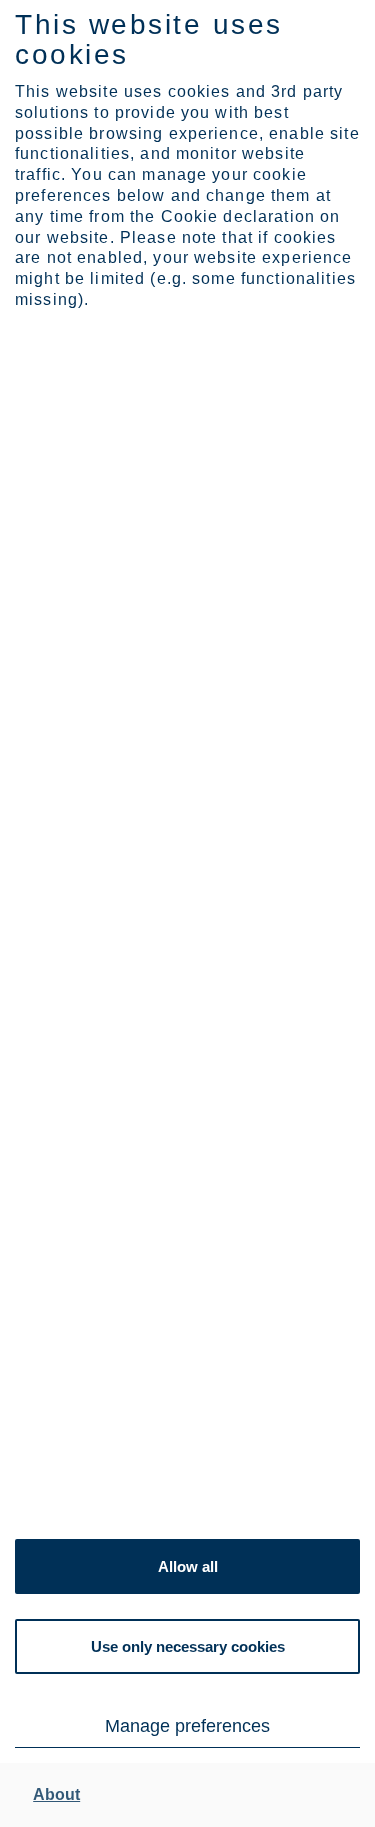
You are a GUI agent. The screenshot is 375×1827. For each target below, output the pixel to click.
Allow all (188, 1566)
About (56, 1794)
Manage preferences (187, 1726)
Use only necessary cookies (188, 1646)
